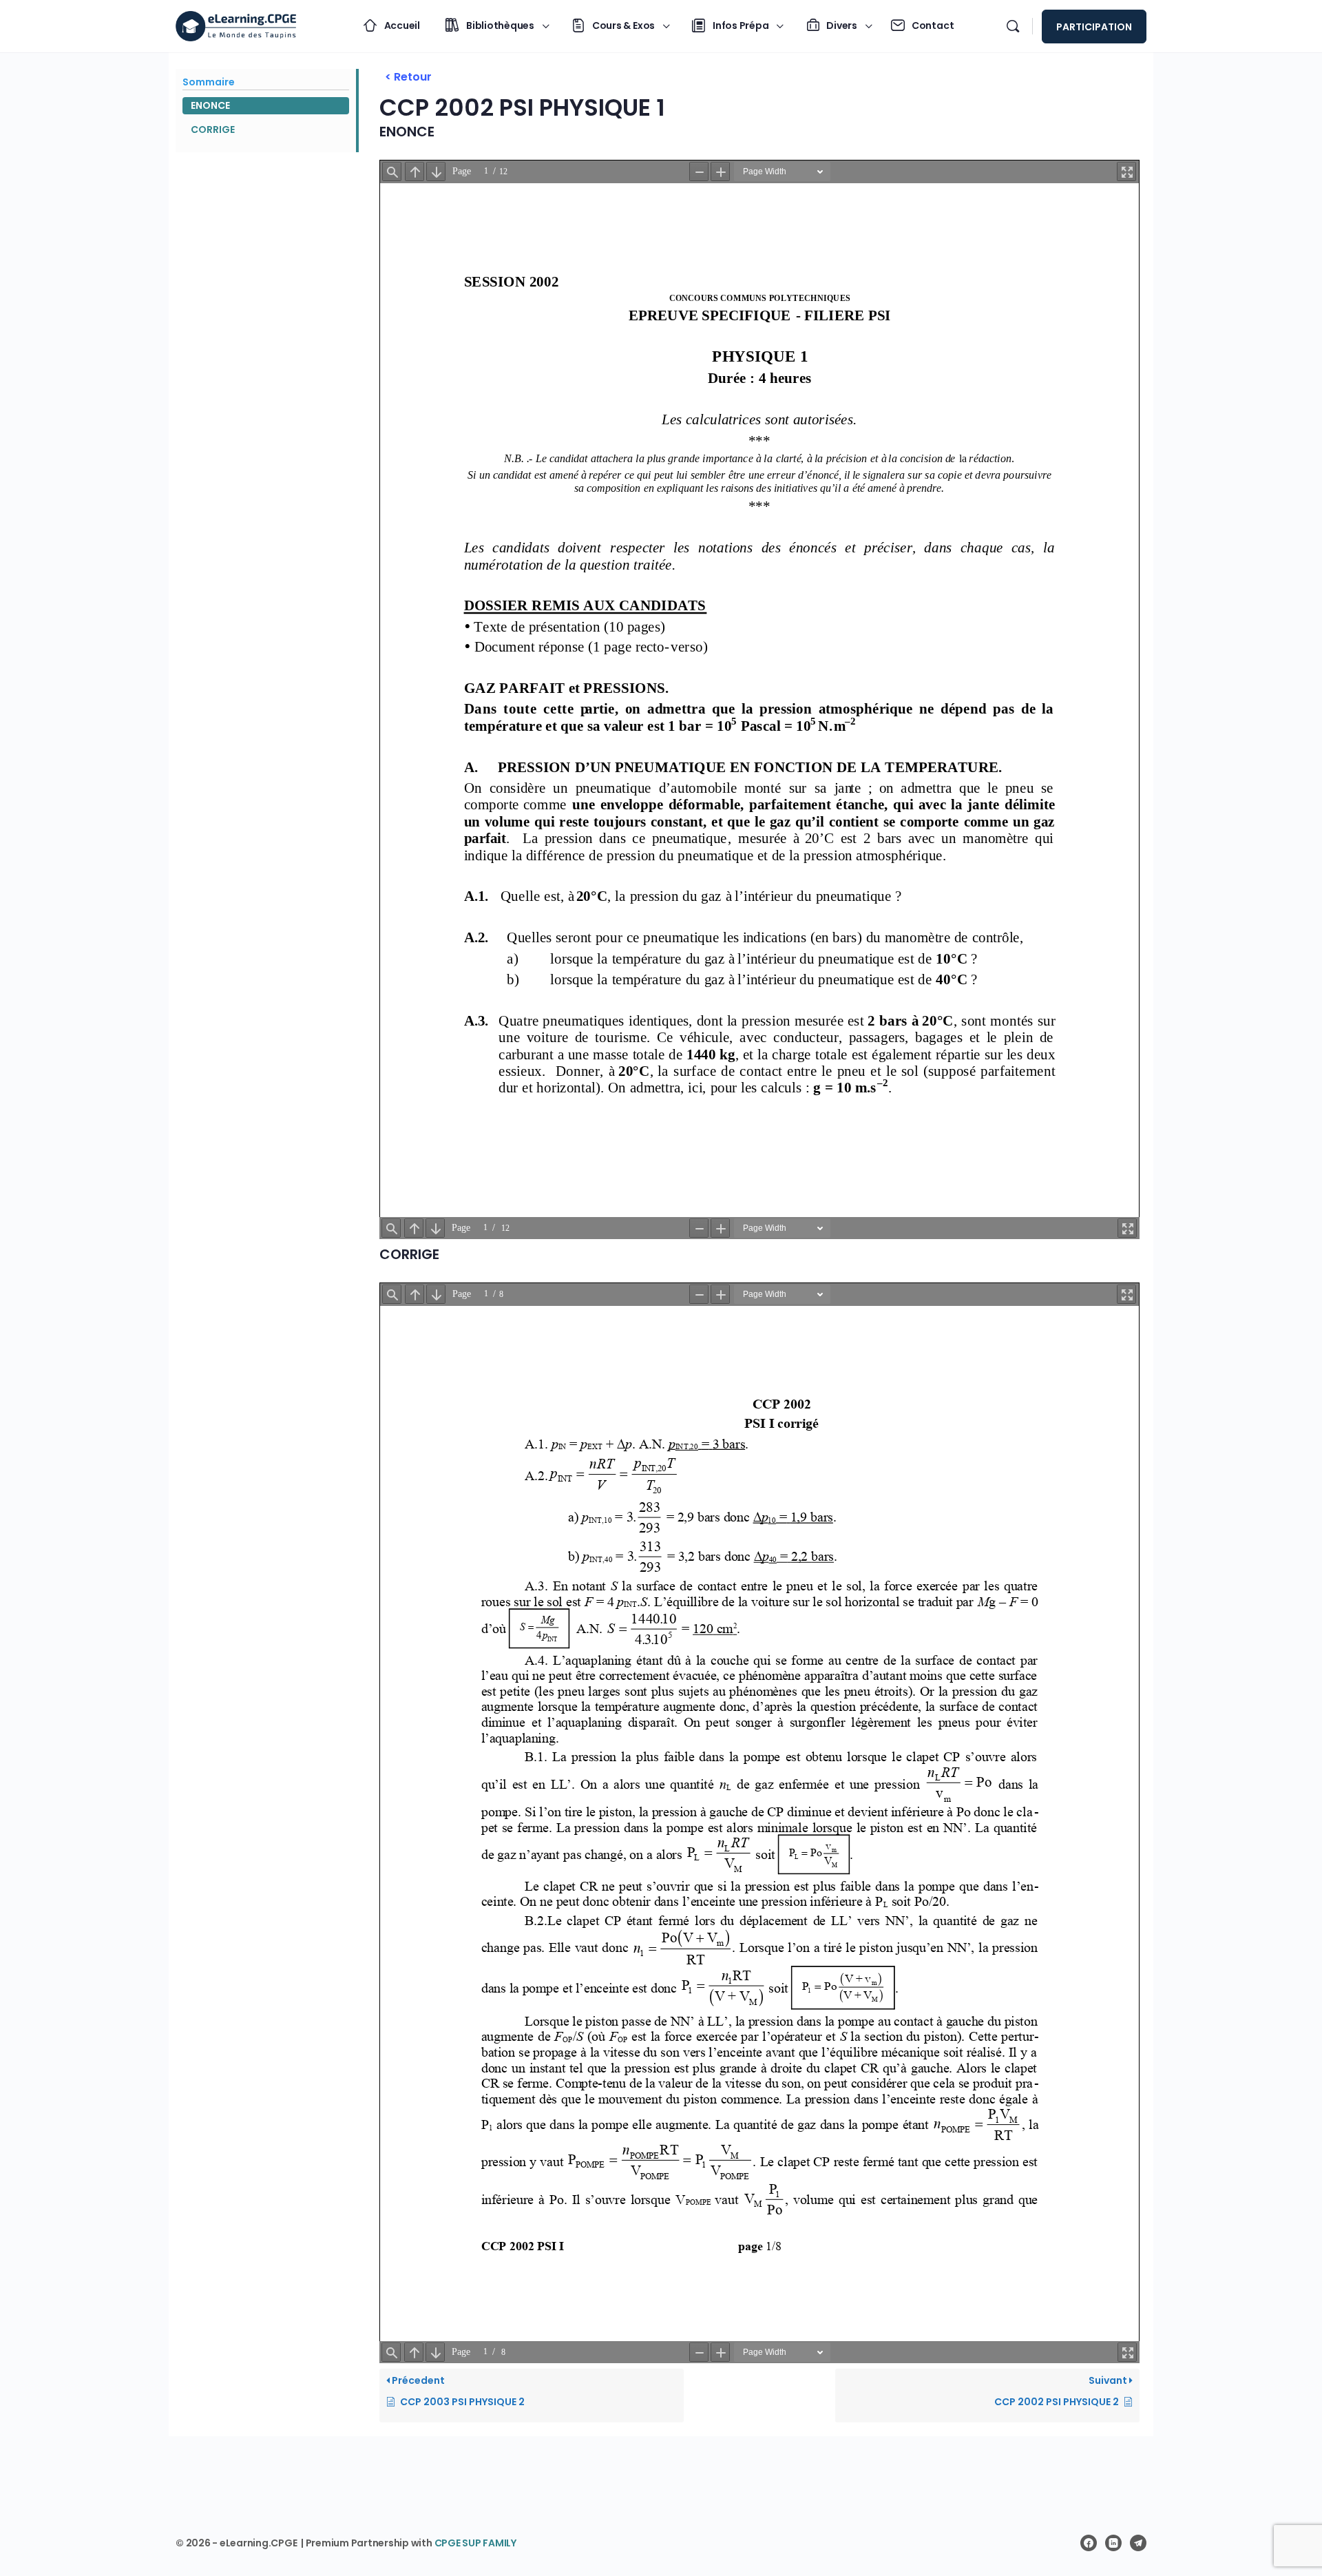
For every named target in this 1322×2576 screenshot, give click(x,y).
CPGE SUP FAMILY (475, 2543)
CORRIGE (213, 129)
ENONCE (210, 105)
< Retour (408, 77)
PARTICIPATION (1094, 27)
